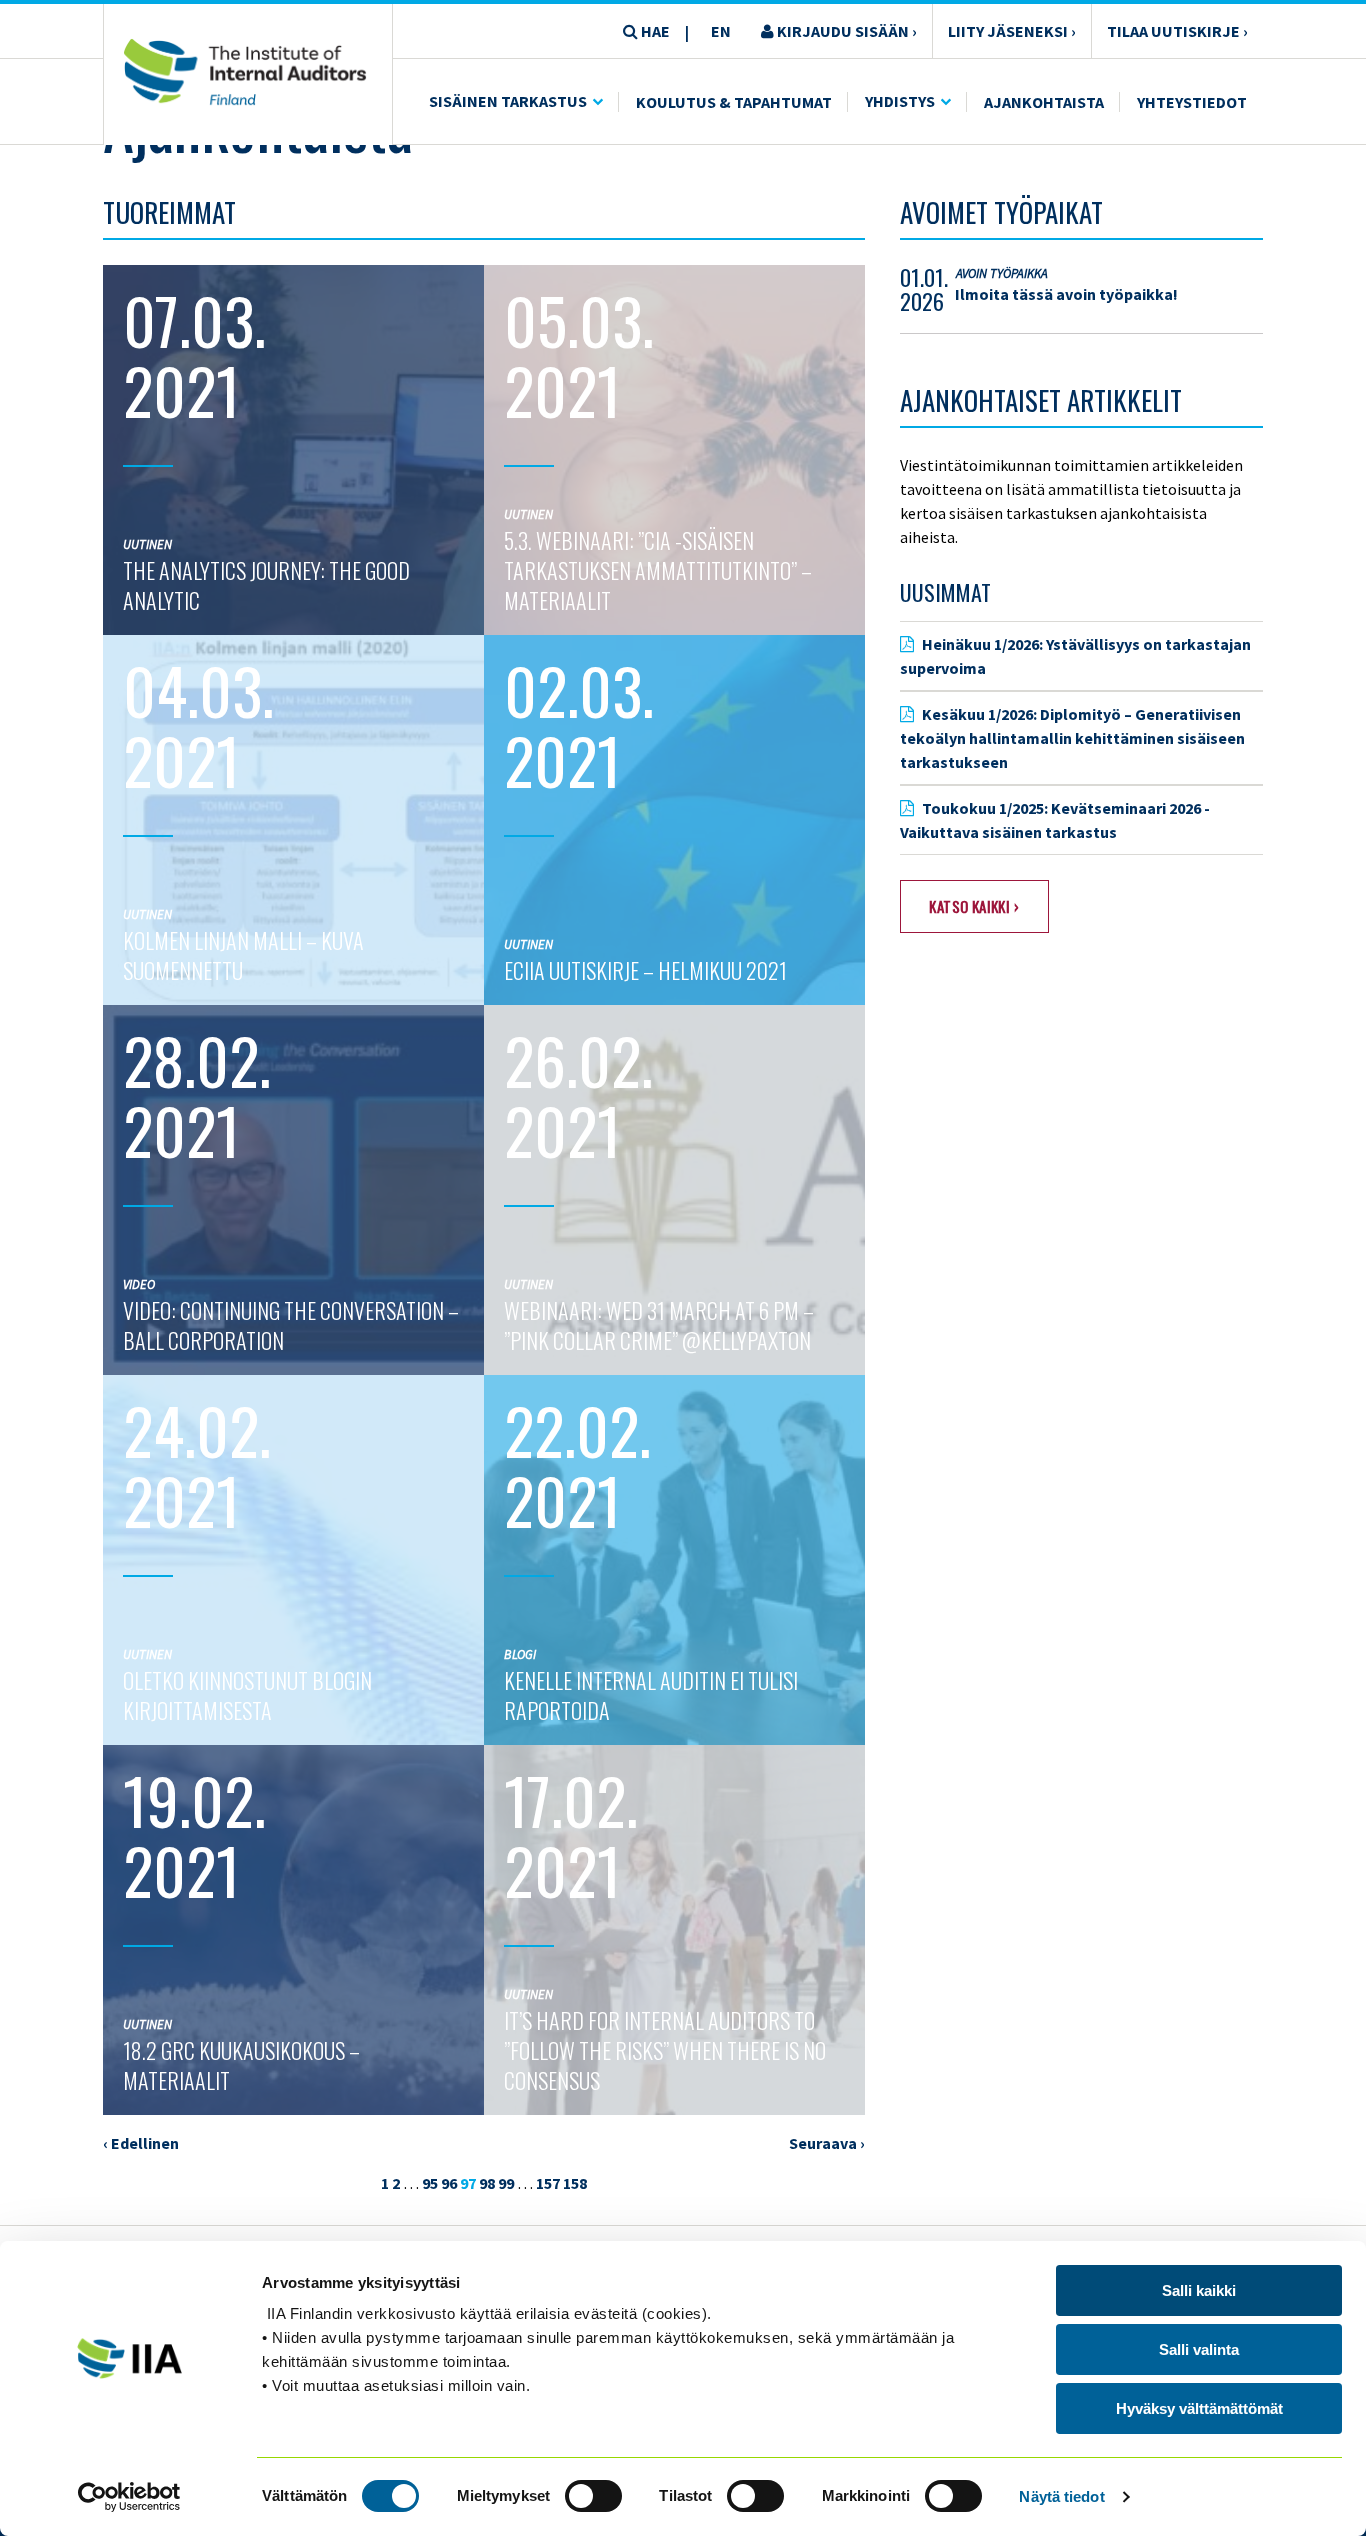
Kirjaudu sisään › (845, 31)
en (721, 31)
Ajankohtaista (1044, 102)
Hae (654, 31)
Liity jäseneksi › (1012, 31)
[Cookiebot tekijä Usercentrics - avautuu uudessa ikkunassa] (129, 2497)
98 (487, 2183)
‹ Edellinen (141, 2143)
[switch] (593, 2496)
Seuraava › (827, 2143)
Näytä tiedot (1061, 2496)
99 (506, 2183)
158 (575, 2183)
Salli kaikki (1199, 2290)
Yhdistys (900, 101)
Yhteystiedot (1192, 102)
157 (548, 2183)
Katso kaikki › (974, 906)
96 (449, 2183)
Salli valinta (1199, 2349)
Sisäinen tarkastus (508, 101)
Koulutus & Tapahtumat (734, 102)
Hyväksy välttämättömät (1199, 2408)
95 (430, 2183)
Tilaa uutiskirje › (1177, 31)
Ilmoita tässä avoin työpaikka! (1066, 294)
